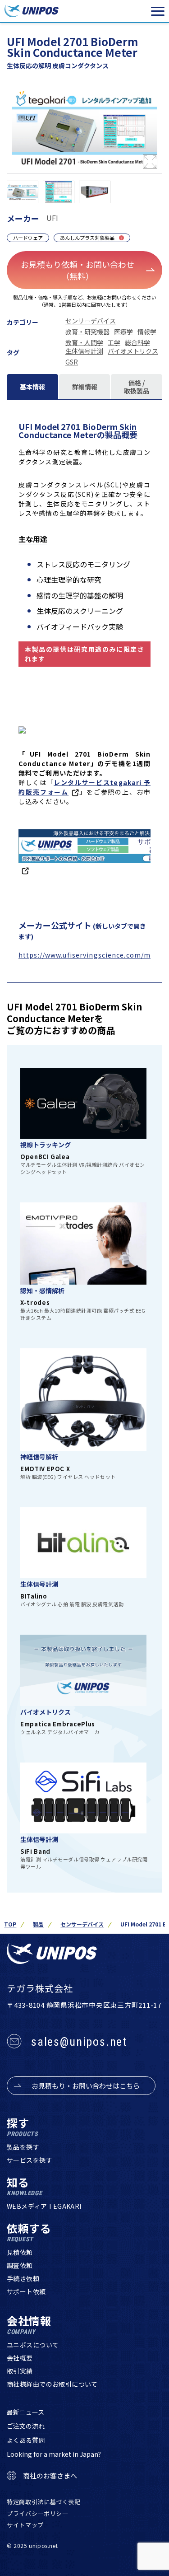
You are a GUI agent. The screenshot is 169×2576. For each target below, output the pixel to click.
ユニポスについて (33, 2345)
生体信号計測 (84, 351)
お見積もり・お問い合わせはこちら (86, 2086)
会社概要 (20, 2358)
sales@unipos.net (79, 2042)
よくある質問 (26, 2440)
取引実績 (20, 2371)
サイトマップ (25, 2525)
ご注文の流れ (26, 2426)
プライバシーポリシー (38, 2513)
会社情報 (29, 2325)
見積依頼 (20, 2252)
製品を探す (23, 2147)
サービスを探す (30, 2160)
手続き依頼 (23, 2278)
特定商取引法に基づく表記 (44, 2502)
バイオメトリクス (133, 351)
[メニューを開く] (158, 11)
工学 (114, 342)
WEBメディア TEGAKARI (44, 2206)
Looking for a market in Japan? (54, 2454)
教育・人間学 (84, 342)
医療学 (123, 332)
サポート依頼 (26, 2291)
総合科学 (137, 342)
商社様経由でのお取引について (52, 2384)
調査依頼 (20, 2265)
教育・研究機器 (87, 332)
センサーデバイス (91, 321)
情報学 (147, 332)
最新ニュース (25, 2412)
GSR (72, 362)
